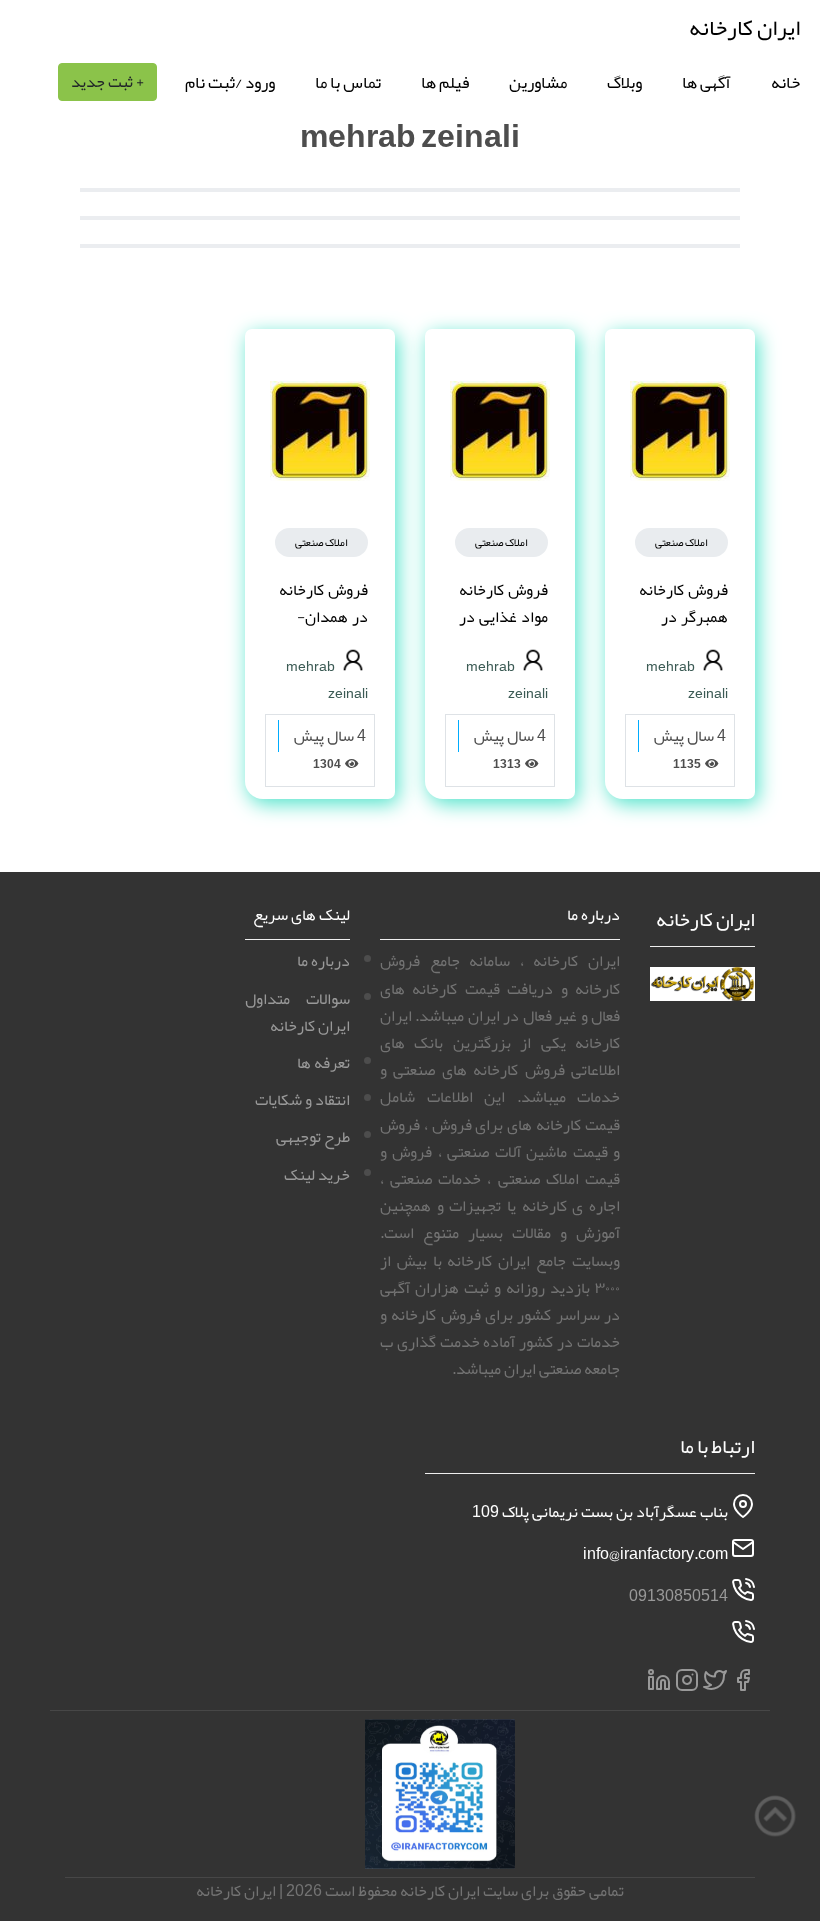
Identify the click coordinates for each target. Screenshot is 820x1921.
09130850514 (678, 1596)
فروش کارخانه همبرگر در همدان (683, 617)
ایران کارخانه (744, 27)
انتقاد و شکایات (302, 1100)
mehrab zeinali (687, 679)
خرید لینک (317, 1175)
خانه (785, 82)
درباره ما (323, 961)
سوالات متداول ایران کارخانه (297, 1012)
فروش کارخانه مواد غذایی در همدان (503, 617)
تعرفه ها (323, 1063)
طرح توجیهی (313, 1137)
